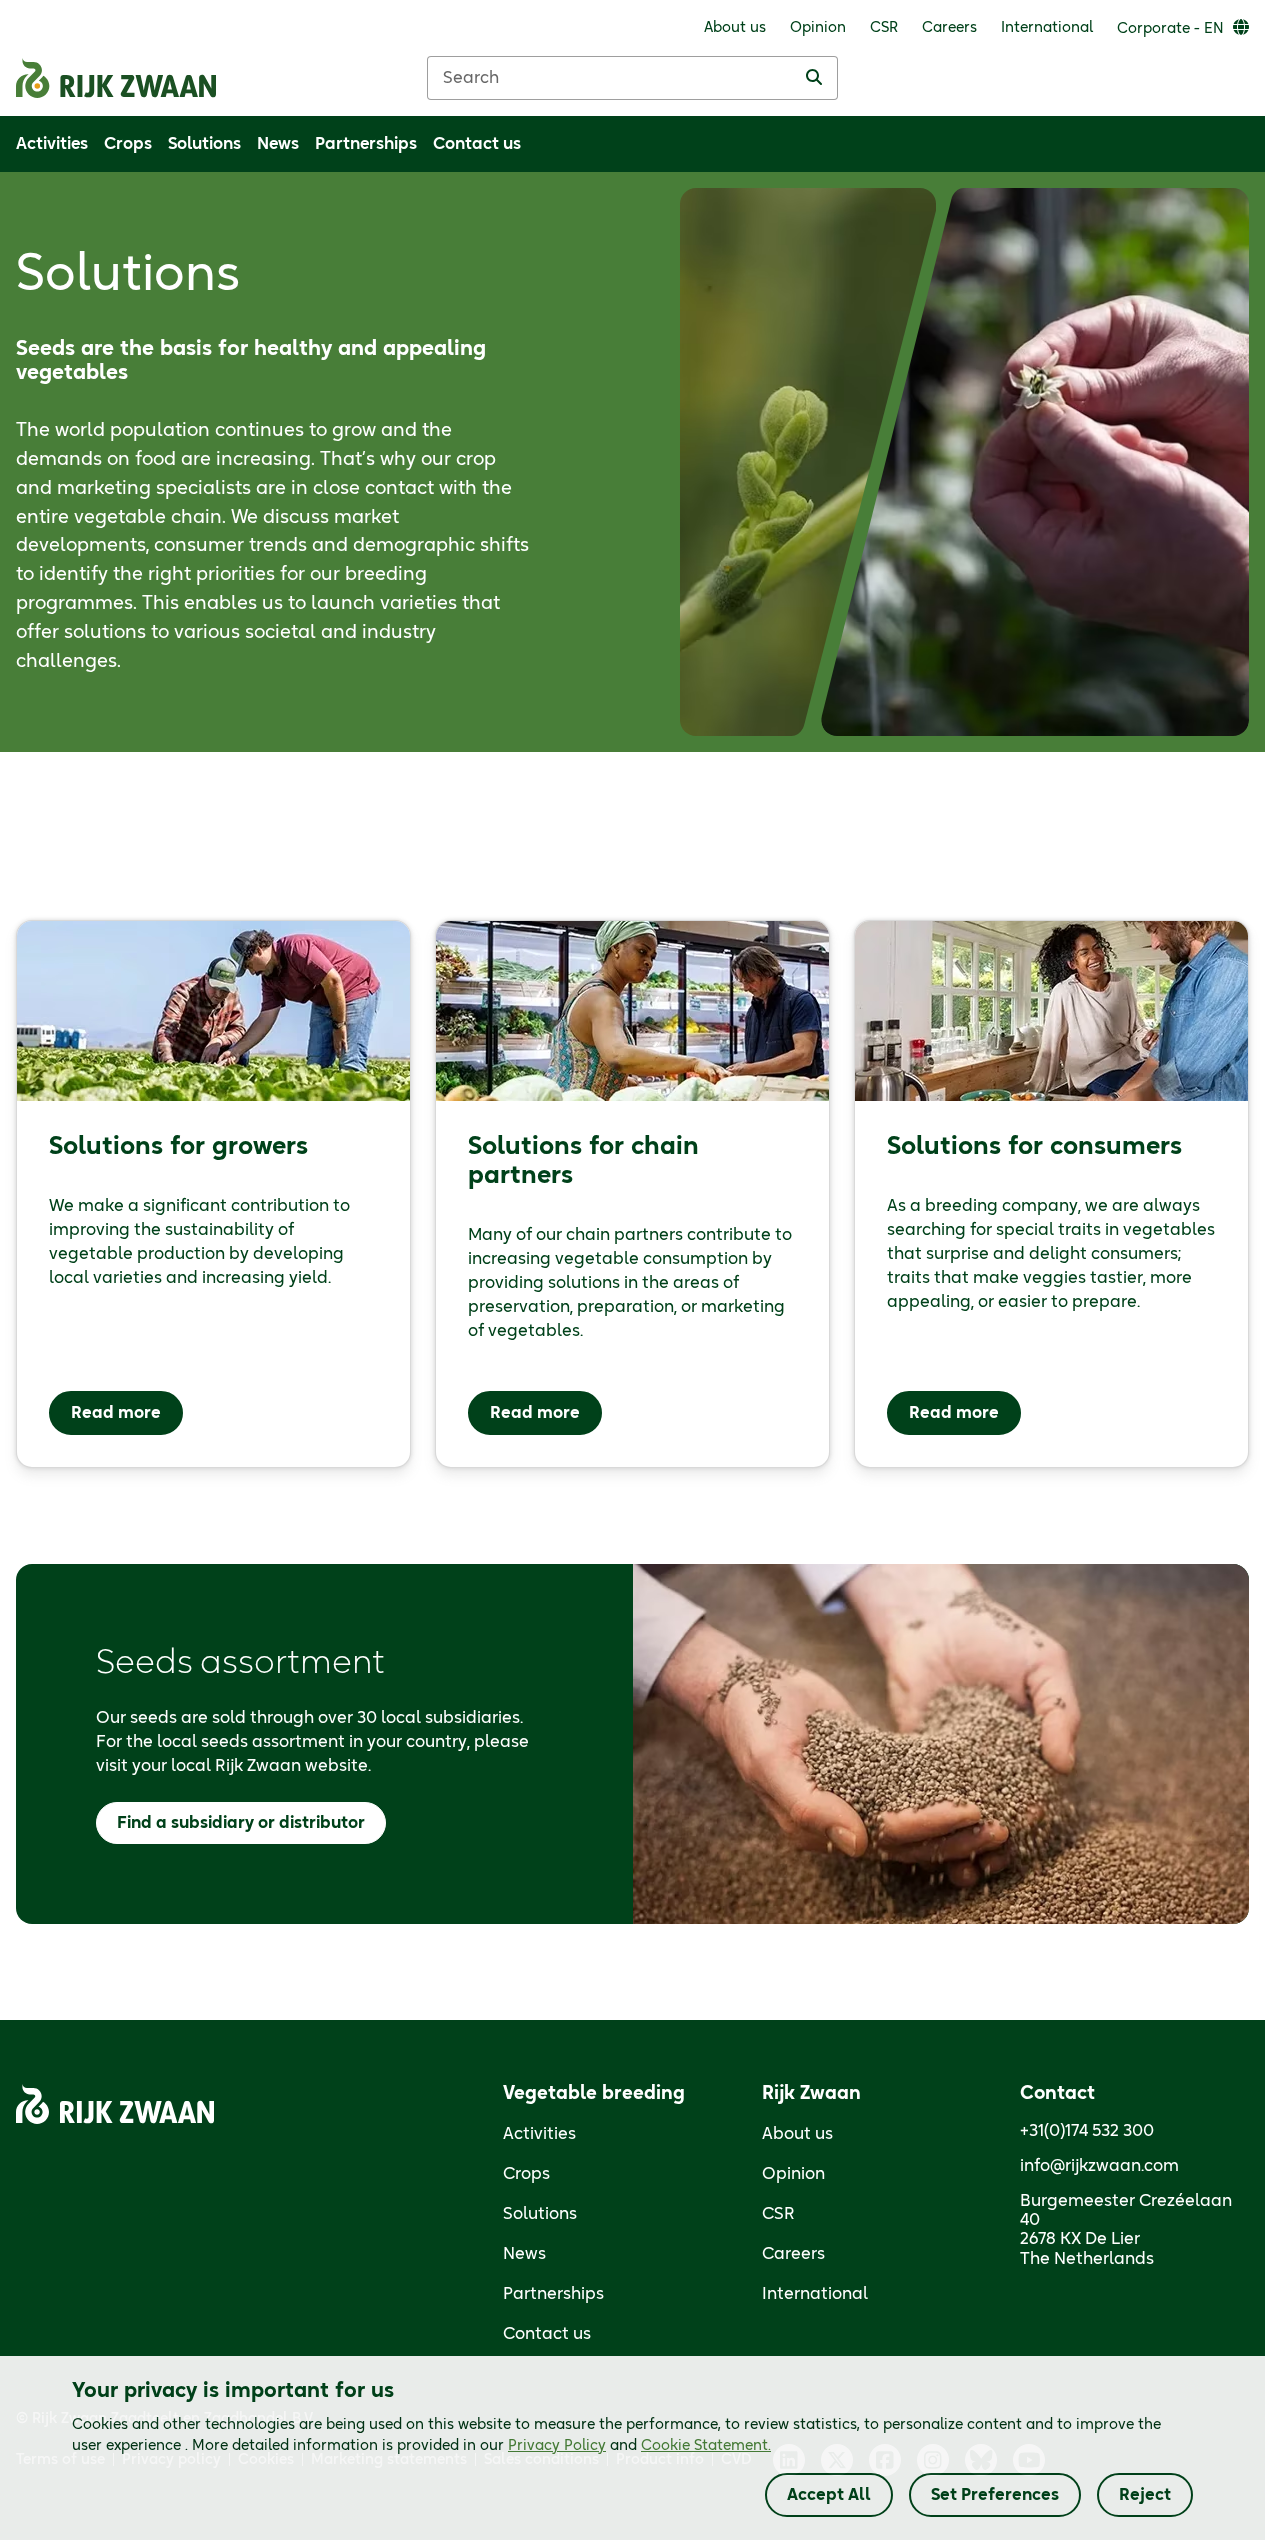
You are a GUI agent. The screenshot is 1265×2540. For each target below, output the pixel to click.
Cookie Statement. (706, 2446)
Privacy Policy (557, 2446)
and (639, 2446)
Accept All (829, 2495)
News (524, 2254)
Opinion (793, 2174)
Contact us (547, 2334)
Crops (526, 2174)
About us (797, 2134)
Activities (539, 2134)
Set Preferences (995, 2495)
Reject (1145, 2495)
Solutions (540, 2214)
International (815, 2294)
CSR (778, 2214)
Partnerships (553, 2294)
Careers (793, 2254)
